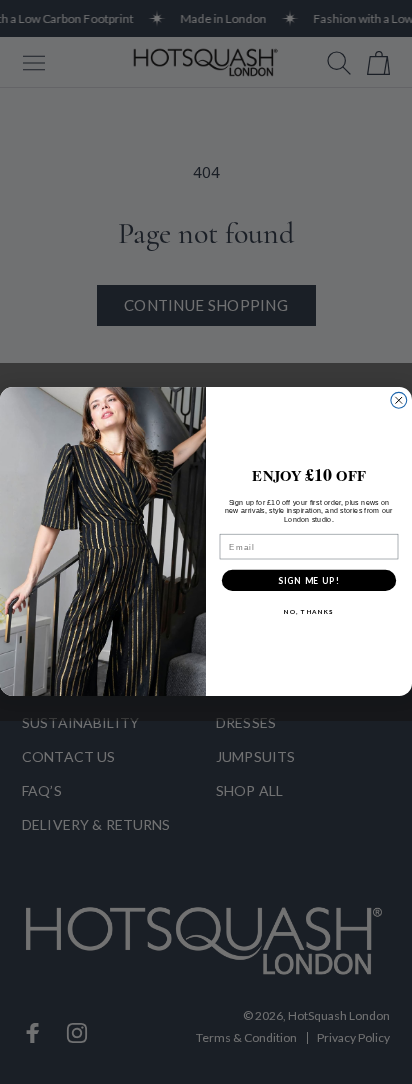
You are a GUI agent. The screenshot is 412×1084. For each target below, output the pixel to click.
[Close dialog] (399, 401)
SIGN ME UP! (309, 580)
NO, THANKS (309, 612)
